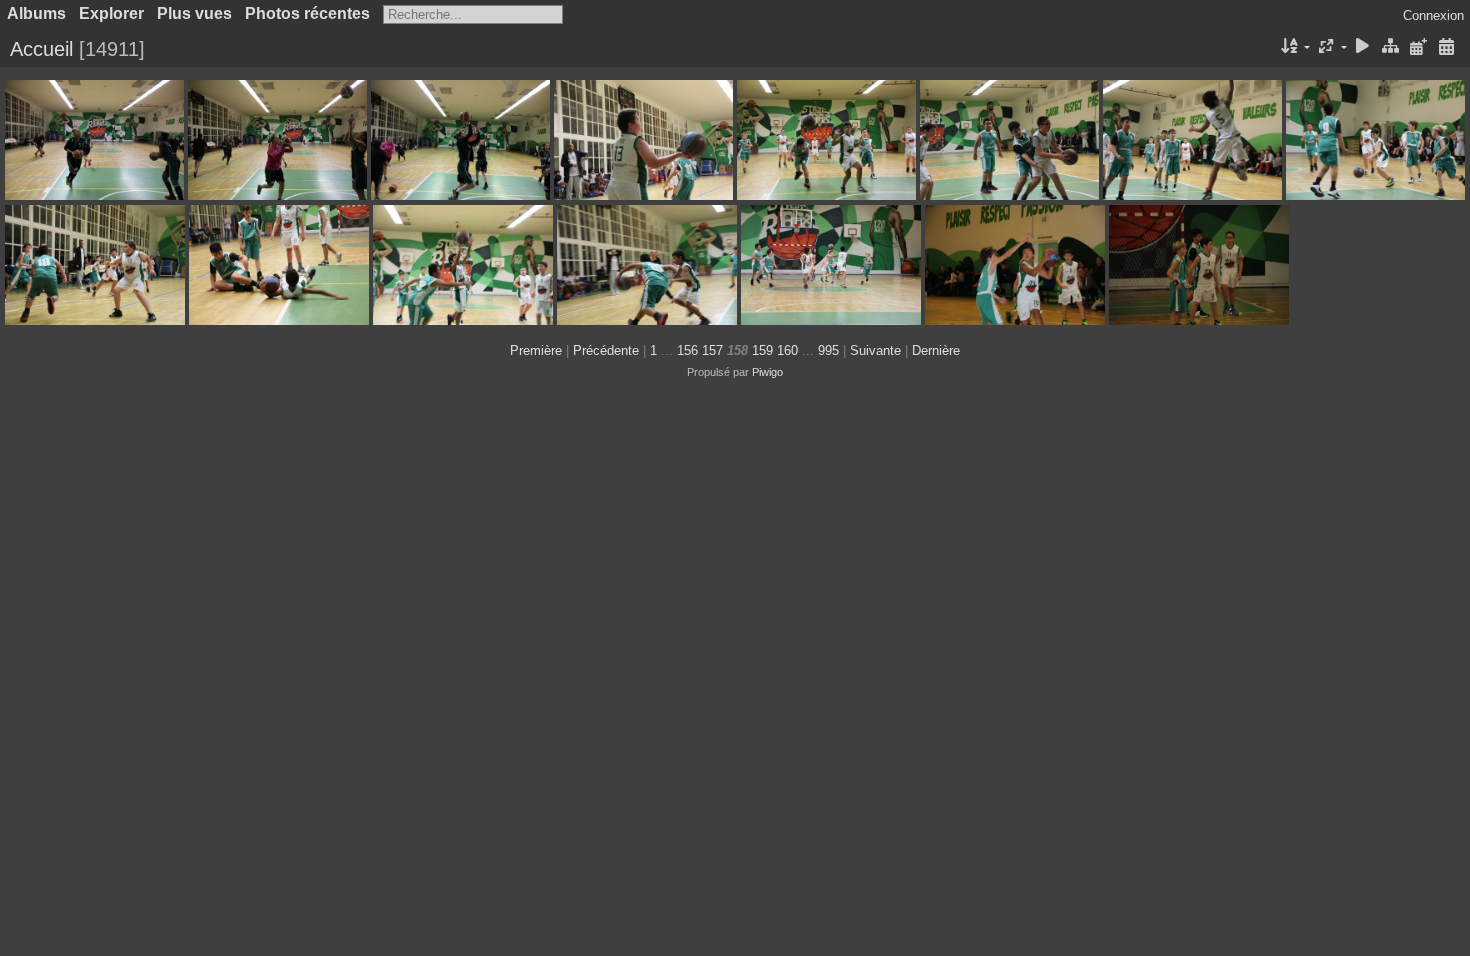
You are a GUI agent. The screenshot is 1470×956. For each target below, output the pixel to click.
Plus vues (194, 13)
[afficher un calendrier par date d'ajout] (1418, 47)
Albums (36, 13)
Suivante (875, 350)
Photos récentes (307, 13)
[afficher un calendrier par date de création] (1446, 47)
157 (712, 350)
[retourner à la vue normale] (1391, 47)
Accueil (41, 49)
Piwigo (767, 372)
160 (787, 350)
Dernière (936, 350)
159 (762, 350)
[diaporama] (1363, 47)
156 (687, 350)
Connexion (1433, 15)
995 (828, 350)
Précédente (606, 350)
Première (536, 350)
